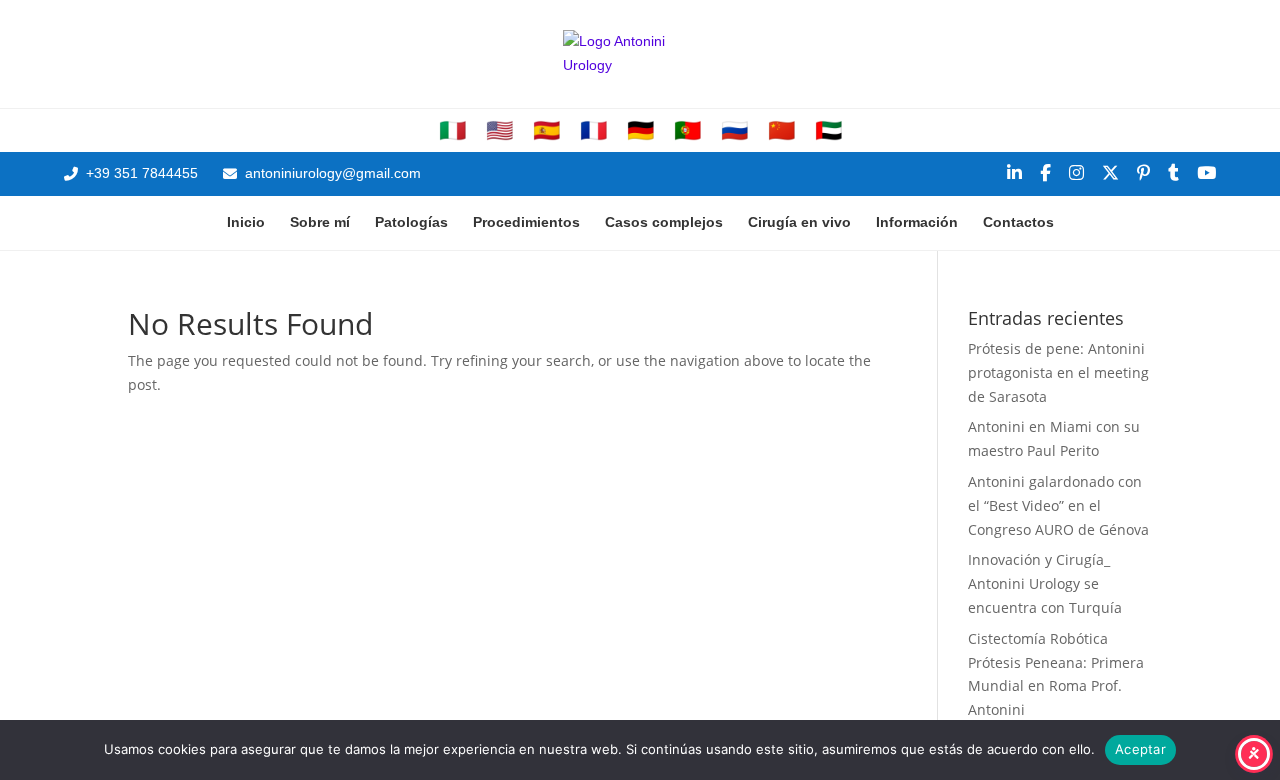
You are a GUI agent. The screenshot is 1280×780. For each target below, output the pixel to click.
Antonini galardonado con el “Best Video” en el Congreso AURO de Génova (1058, 505)
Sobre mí (320, 222)
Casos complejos (664, 222)
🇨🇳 (781, 131)
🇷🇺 (734, 131)
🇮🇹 (452, 131)
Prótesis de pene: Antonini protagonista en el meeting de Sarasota (1058, 372)
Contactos (1018, 222)
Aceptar (1140, 749)
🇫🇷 (593, 131)
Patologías (411, 222)
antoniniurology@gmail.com (333, 173)
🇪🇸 (546, 131)
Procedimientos (526, 222)
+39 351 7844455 (142, 173)
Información (917, 222)
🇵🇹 (687, 131)
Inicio (246, 222)
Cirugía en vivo (799, 222)
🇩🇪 (640, 131)
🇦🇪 (828, 131)
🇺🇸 (499, 131)
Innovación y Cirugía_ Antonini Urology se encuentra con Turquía (1045, 583)
